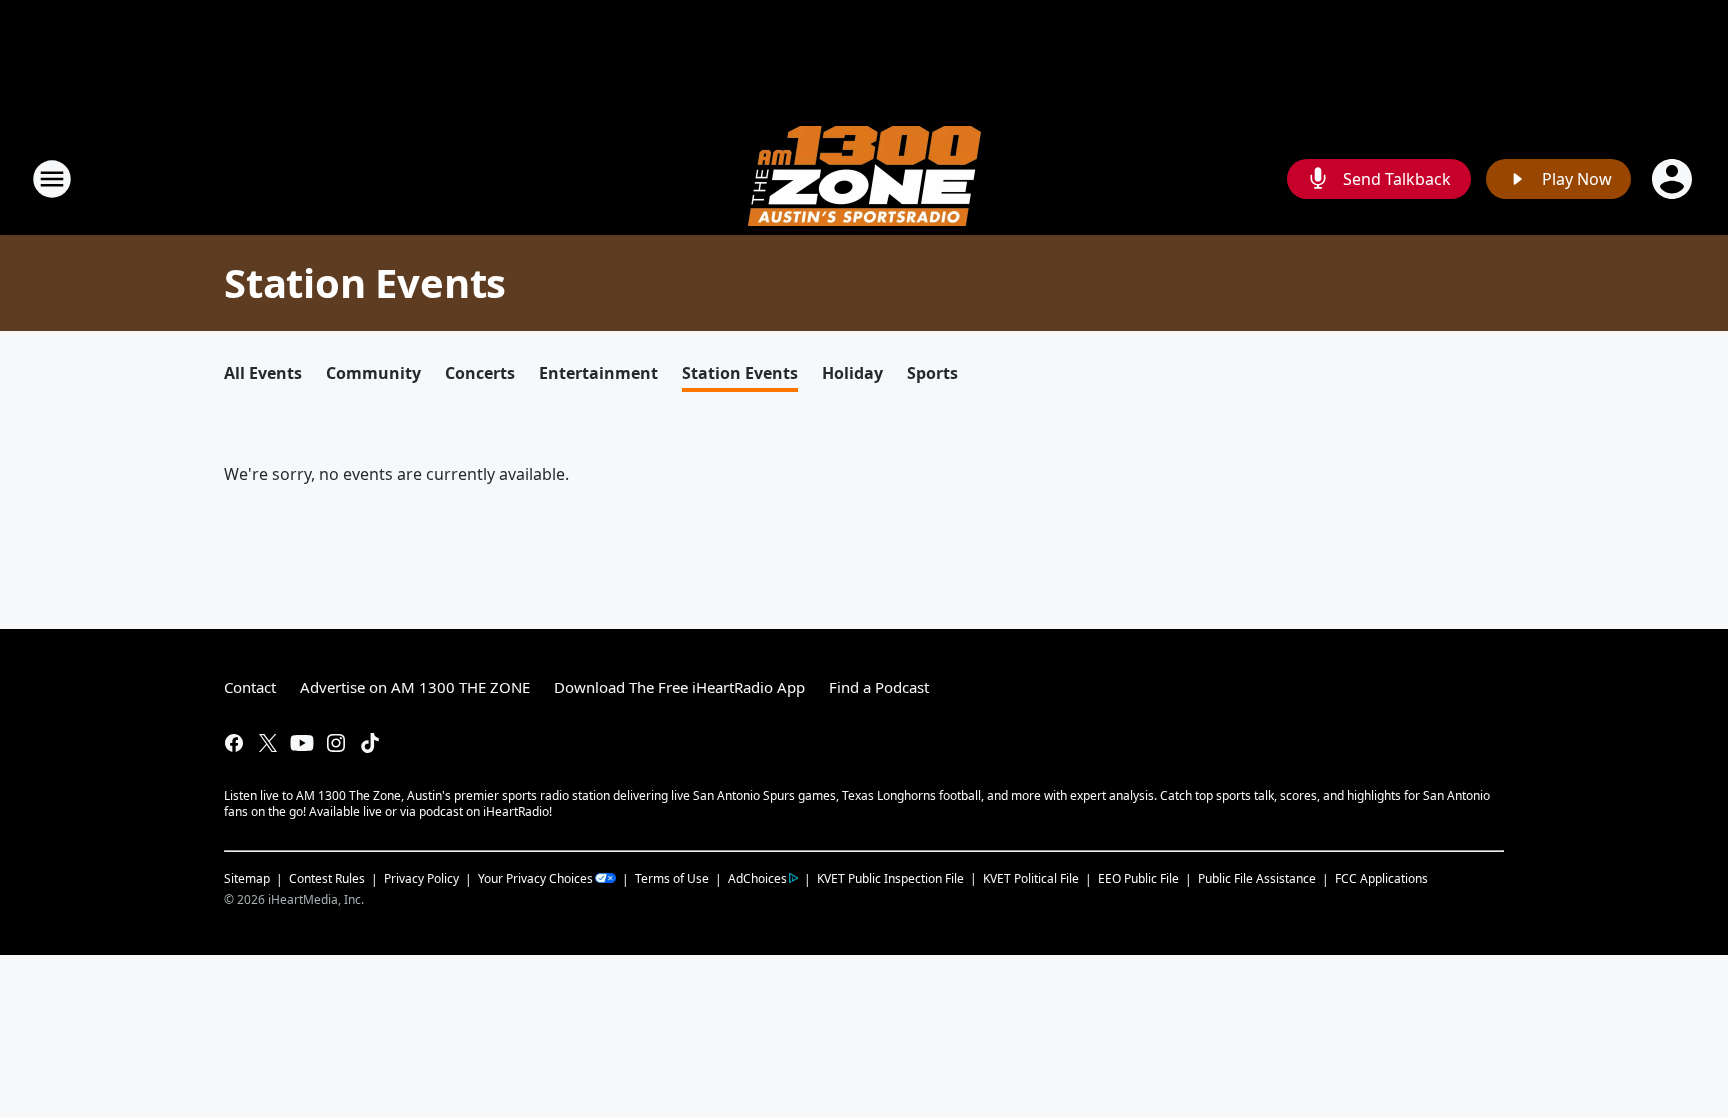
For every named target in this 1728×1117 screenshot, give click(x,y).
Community (373, 373)
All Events (263, 373)
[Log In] (1674, 179)
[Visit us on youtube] (302, 743)
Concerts (480, 373)
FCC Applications (1381, 878)
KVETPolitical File (1031, 878)
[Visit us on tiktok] (370, 743)
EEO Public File (1138, 878)
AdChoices (757, 878)
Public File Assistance (1257, 878)
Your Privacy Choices (535, 878)
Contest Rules (327, 878)
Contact (250, 687)
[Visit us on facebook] (234, 743)
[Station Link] (864, 178)
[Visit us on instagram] (336, 743)
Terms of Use (672, 878)
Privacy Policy (421, 878)
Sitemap (247, 878)
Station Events (740, 373)
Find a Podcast (879, 687)
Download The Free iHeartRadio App (679, 687)
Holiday (852, 373)
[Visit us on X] (268, 743)
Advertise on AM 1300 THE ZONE (415, 687)
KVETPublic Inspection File (890, 878)
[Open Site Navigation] (52, 179)
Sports (932, 373)
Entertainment (598, 373)
